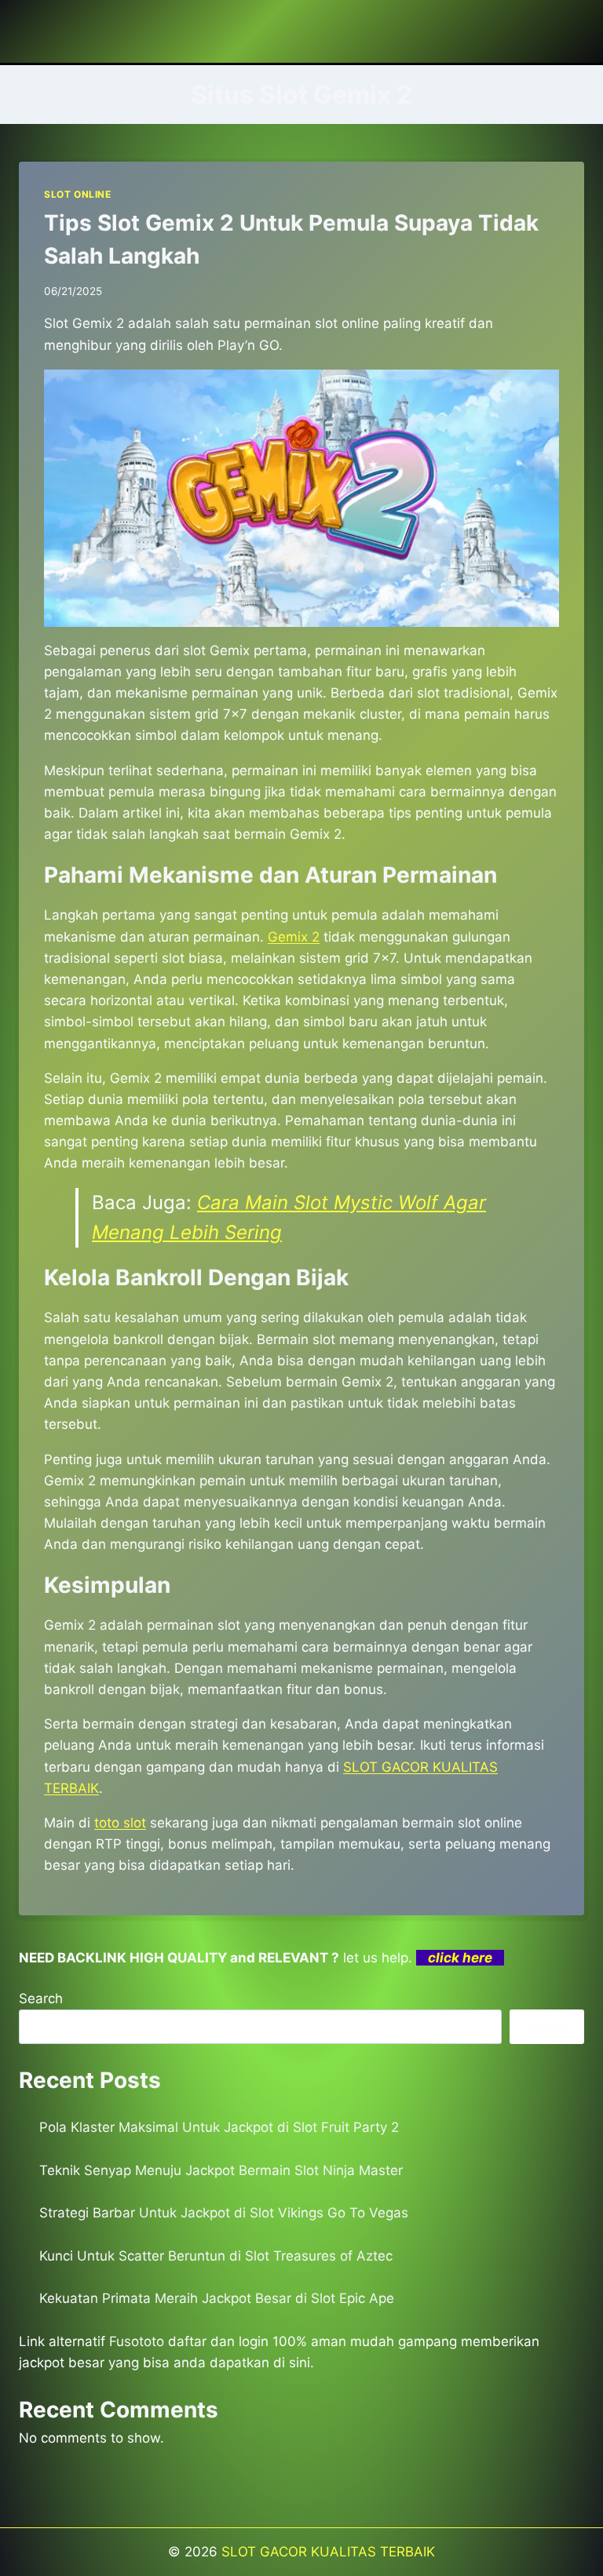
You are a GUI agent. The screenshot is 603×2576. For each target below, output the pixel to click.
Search (41, 1998)
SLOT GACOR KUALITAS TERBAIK (328, 2552)
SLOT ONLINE (78, 194)
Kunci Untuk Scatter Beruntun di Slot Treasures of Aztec (216, 2256)
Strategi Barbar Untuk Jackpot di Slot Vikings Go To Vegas (224, 2213)
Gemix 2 (294, 937)
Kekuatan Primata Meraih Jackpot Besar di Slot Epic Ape (217, 2298)
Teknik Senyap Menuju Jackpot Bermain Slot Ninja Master (221, 2170)
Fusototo (137, 2341)
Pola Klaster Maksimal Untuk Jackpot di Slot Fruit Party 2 (219, 2127)
